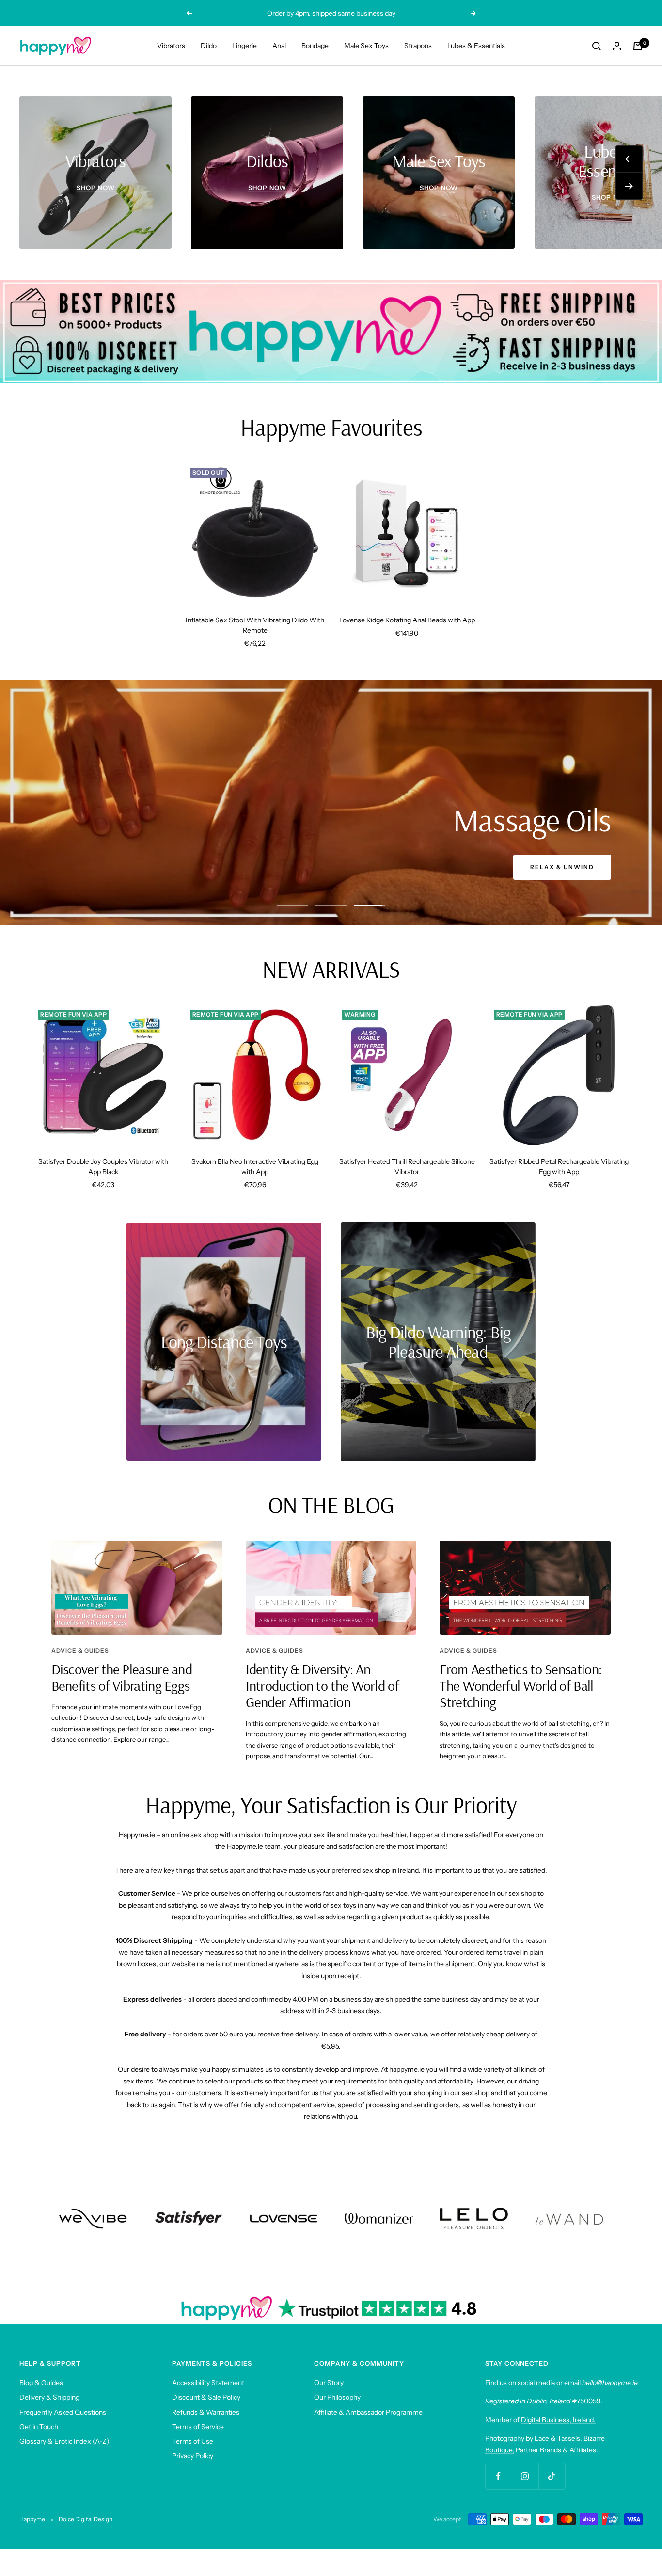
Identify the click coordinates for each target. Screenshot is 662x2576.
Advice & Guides (80, 1650)
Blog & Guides (41, 2383)
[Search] (597, 46)
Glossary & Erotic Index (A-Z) (64, 2441)
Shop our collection (550, 867)
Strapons (418, 46)
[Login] (617, 46)
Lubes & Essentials (476, 46)
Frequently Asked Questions (63, 2412)
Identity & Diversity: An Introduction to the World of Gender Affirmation (322, 1686)
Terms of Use (193, 2441)
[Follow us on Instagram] (525, 2476)
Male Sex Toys (366, 46)
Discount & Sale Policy (206, 2397)
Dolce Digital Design (86, 2519)
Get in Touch (39, 2427)
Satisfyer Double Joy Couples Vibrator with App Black (103, 1167)
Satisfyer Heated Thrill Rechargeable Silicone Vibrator (407, 1167)
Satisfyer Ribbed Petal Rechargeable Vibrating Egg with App (559, 1167)
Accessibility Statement (208, 2383)
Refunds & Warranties (206, 2412)
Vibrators (171, 46)
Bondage (315, 46)
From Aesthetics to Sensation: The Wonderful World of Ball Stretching (520, 1686)
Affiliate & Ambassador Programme (368, 2412)
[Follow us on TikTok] (552, 2476)
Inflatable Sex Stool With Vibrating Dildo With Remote (255, 625)
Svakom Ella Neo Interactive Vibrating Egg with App (255, 1167)
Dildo (209, 46)
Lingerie (244, 46)
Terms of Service (198, 2427)
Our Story (329, 2383)
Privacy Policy (193, 2456)
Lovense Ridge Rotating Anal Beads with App (407, 620)
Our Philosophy (337, 2397)
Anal (279, 46)
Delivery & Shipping (49, 2397)
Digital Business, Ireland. (558, 2420)
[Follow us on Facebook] (498, 2476)
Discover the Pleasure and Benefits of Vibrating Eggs (122, 1677)
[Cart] (638, 46)
